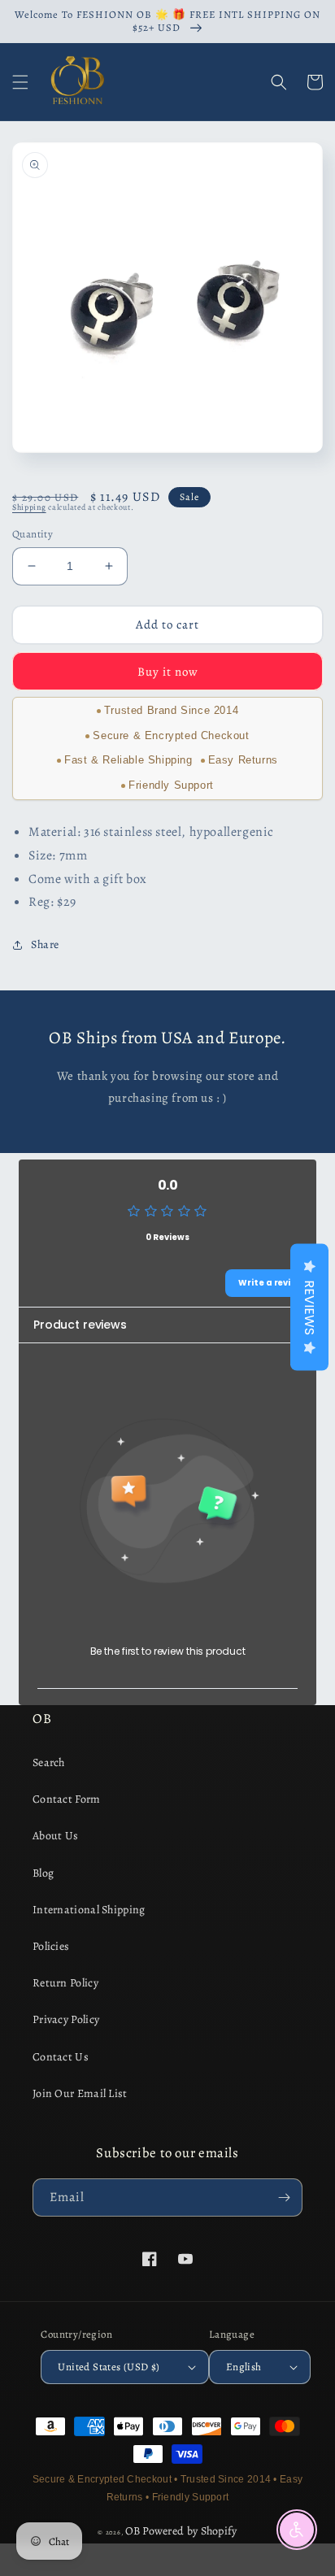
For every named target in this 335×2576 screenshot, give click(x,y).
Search (49, 1762)
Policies (51, 1946)
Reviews (309, 1308)
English (244, 2367)
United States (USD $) (109, 2367)
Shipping (29, 507)
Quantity (33, 534)
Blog (43, 1873)
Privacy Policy (66, 2019)
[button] (20, 82)
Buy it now (168, 672)
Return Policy (65, 1983)
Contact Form (67, 1799)
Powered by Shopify (189, 2531)
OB (133, 2531)
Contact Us (61, 2057)
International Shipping (89, 1910)
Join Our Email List (80, 2093)
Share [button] (45, 944)
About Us (55, 1836)
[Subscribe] (284, 2197)
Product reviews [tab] (80, 1325)
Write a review (271, 1283)
